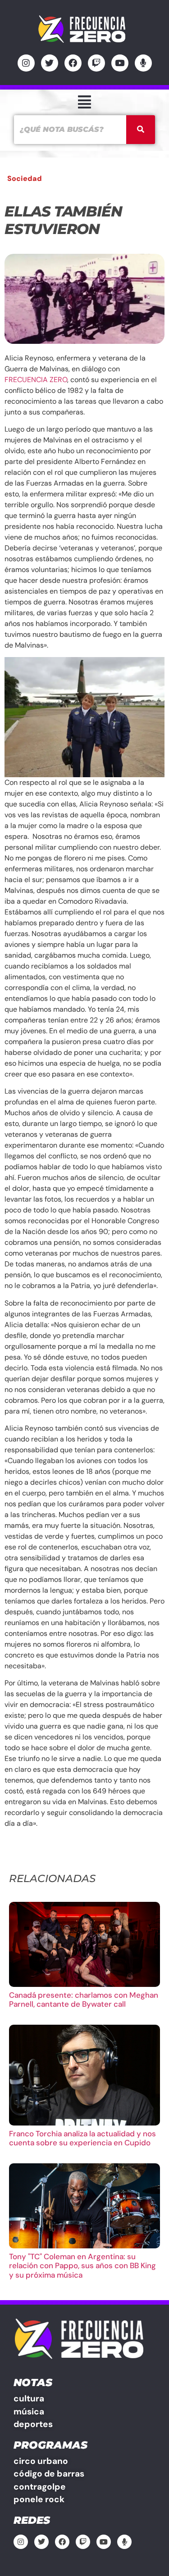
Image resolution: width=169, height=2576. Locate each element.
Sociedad (25, 178)
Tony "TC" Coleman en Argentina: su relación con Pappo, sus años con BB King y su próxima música (82, 2266)
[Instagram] (26, 63)
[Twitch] (96, 63)
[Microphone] (143, 63)
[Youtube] (120, 63)
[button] (84, 102)
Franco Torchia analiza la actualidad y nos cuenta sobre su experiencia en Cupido (82, 2138)
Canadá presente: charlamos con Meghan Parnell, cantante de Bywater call (84, 2000)
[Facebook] (73, 63)
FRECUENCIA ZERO (36, 380)
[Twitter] (50, 63)
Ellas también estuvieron (63, 220)
